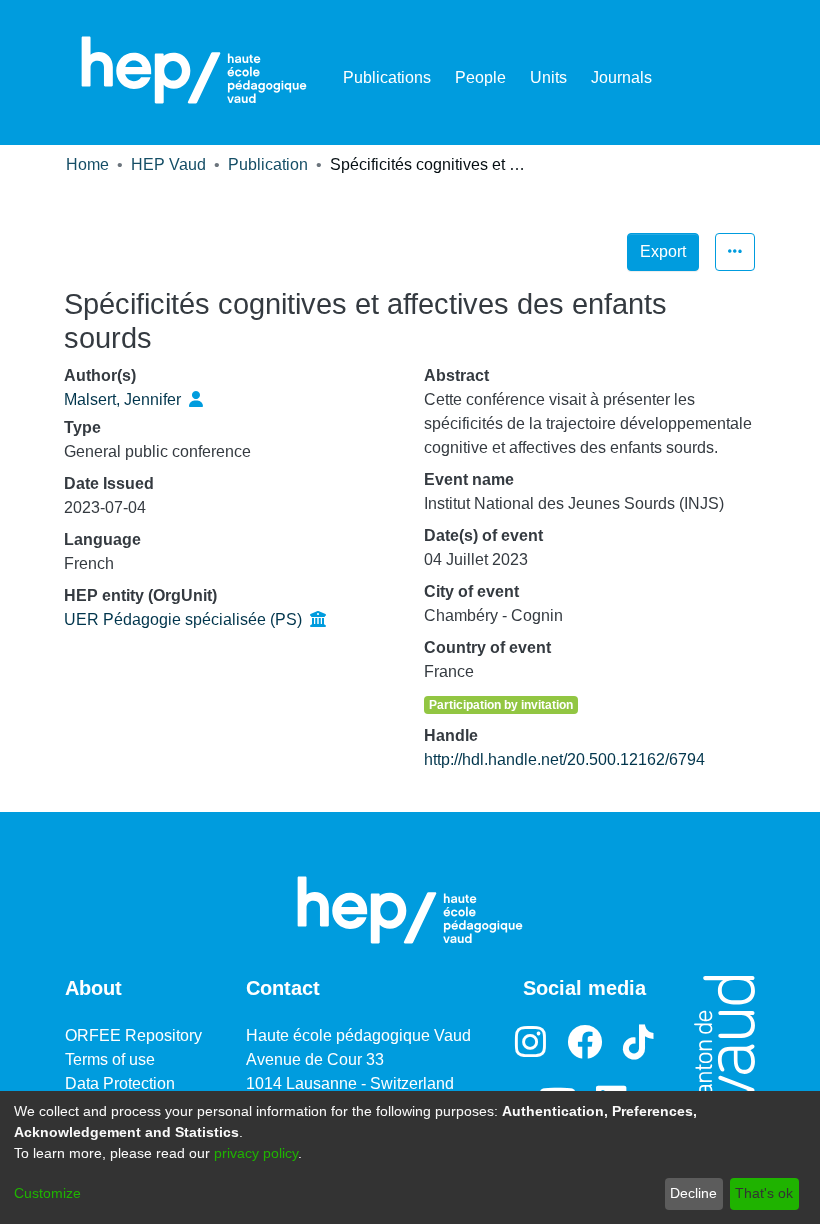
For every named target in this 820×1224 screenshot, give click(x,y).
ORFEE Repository (133, 1035)
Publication (268, 164)
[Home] (194, 70)
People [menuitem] (480, 77)
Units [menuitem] (548, 77)
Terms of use (110, 1059)
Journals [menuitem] (621, 77)
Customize (47, 1193)
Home (87, 164)
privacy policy (256, 1153)
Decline (693, 1193)
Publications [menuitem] (387, 77)
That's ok (764, 1193)
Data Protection (120, 1083)
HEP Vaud (168, 164)
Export (663, 251)
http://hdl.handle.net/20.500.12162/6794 (564, 759)
